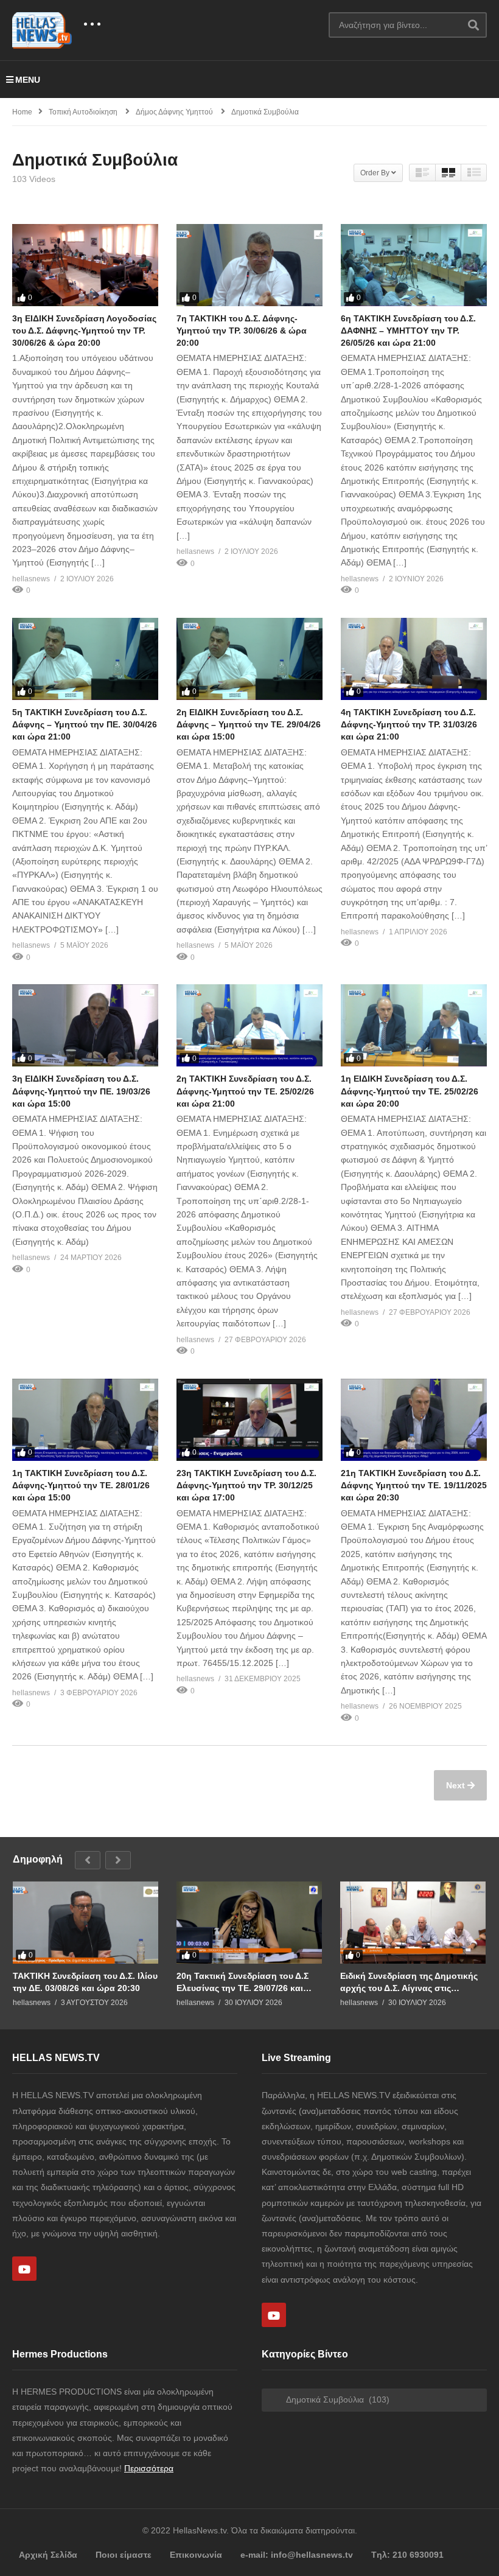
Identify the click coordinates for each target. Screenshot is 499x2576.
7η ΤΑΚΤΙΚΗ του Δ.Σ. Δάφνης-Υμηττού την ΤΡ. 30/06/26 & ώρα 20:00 (242, 331)
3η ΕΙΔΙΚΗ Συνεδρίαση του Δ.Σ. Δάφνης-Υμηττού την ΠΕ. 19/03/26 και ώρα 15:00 (81, 1091)
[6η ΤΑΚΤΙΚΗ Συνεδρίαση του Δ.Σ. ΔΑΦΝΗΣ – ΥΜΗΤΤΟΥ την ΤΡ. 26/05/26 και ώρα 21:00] (414, 265)
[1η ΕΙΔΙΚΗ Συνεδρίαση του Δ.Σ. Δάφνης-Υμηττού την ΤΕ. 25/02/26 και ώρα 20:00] (414, 1025)
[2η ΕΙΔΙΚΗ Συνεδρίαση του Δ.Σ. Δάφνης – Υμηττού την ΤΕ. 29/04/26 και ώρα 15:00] (249, 659)
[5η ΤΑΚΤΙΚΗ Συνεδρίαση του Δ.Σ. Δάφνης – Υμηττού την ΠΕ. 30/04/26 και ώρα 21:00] (85, 659)
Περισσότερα (149, 2468)
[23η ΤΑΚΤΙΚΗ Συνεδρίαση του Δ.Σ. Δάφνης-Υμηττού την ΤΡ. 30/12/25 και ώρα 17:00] (249, 1420)
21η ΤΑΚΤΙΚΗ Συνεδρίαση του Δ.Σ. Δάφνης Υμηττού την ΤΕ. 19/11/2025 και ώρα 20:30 (414, 1486)
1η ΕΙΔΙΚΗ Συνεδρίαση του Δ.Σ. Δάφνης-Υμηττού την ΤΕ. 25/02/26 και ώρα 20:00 (410, 1091)
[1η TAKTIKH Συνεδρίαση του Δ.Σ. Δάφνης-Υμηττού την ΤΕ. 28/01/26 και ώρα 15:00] (85, 1420)
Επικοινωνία (196, 2555)
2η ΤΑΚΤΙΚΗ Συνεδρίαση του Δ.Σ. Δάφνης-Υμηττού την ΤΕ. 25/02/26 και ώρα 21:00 (245, 1091)
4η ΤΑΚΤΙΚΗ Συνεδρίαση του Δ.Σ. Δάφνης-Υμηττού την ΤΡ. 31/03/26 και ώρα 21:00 (409, 725)
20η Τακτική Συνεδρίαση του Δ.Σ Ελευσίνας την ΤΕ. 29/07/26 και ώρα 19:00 (243, 1982)
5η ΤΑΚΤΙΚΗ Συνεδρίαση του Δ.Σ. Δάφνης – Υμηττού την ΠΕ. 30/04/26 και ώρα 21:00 (85, 725)
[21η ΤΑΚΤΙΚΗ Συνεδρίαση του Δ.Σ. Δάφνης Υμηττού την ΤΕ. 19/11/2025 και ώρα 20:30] (414, 1420)
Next (457, 1785)
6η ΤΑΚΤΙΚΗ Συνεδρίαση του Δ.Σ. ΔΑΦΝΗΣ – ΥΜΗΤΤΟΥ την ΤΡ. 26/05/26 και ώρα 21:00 (408, 331)
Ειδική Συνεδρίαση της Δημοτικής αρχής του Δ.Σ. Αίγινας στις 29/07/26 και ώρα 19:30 (409, 1982)
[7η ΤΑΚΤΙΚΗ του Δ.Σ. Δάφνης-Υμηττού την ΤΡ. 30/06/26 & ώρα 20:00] (249, 265)
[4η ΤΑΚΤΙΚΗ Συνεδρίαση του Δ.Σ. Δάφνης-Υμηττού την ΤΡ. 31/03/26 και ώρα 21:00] (414, 659)
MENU (28, 80)
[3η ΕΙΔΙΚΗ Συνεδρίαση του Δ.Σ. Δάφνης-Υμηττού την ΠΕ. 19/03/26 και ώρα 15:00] (85, 1025)
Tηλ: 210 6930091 (407, 2555)
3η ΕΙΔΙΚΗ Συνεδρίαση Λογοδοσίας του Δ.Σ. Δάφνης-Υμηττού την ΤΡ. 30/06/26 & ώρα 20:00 (84, 331)
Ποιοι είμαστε (124, 2555)
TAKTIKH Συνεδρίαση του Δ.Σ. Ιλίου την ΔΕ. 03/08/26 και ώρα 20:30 (85, 1982)
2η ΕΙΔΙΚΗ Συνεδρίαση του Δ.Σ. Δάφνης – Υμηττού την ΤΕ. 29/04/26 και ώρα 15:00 (249, 725)
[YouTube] (24, 2269)
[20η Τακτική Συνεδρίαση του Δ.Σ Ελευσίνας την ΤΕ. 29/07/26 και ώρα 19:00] (249, 1923)
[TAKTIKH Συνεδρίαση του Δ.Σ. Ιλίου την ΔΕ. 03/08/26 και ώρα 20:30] (85, 1923)
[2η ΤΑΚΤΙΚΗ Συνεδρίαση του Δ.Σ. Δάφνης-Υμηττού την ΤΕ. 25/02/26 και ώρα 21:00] (249, 1025)
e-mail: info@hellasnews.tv (297, 2555)
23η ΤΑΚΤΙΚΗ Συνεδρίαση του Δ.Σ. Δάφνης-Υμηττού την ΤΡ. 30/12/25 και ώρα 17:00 (246, 1486)
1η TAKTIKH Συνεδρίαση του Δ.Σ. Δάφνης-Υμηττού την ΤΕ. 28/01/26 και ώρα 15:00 (81, 1486)
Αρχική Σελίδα (48, 2555)
